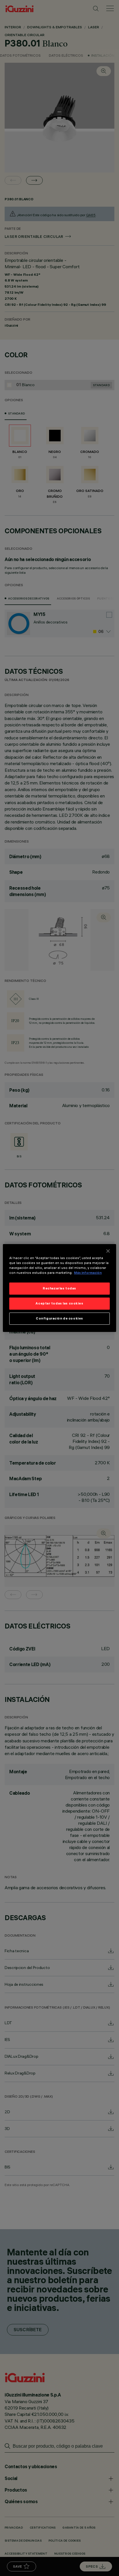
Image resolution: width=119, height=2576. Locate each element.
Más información (88, 1273)
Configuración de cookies (59, 1318)
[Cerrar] (108, 1251)
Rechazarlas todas (59, 1288)
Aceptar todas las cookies (59, 1303)
